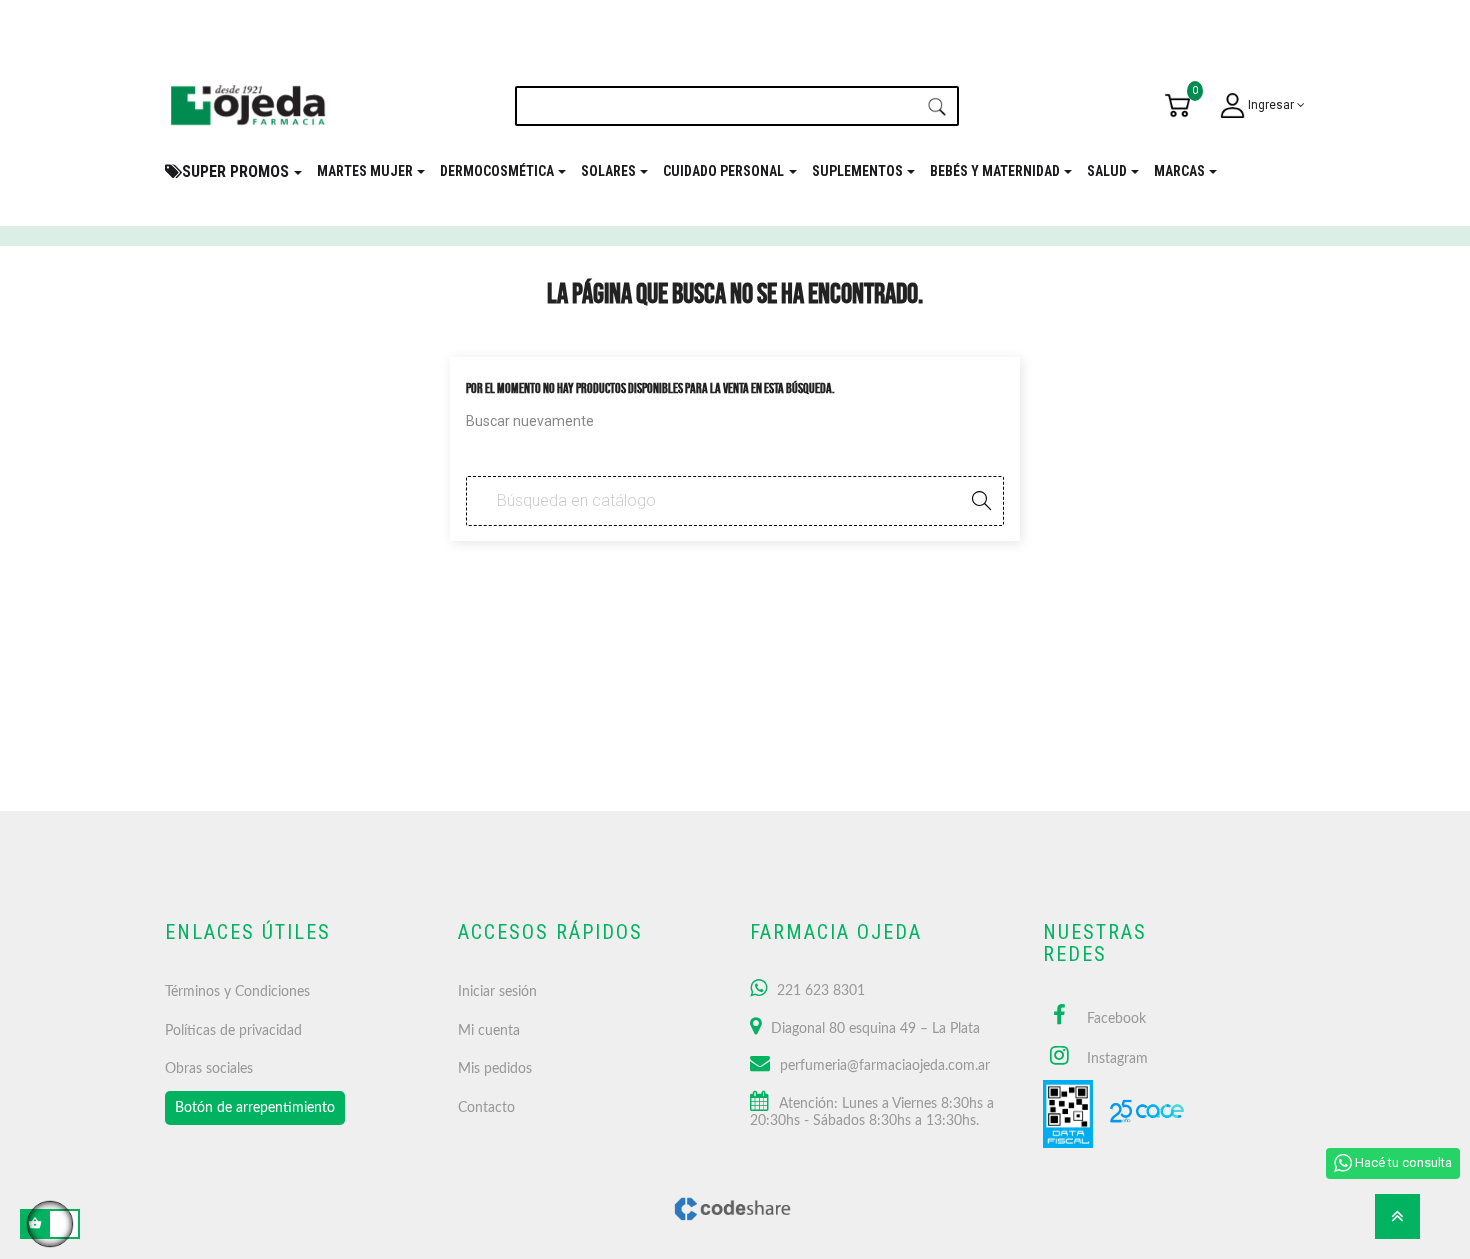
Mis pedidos (495, 1069)
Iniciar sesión (497, 992)
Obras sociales (209, 1069)
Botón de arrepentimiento (255, 1108)
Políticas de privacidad (233, 1031)
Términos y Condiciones (237, 992)
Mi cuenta (489, 1031)
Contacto (486, 1108)
